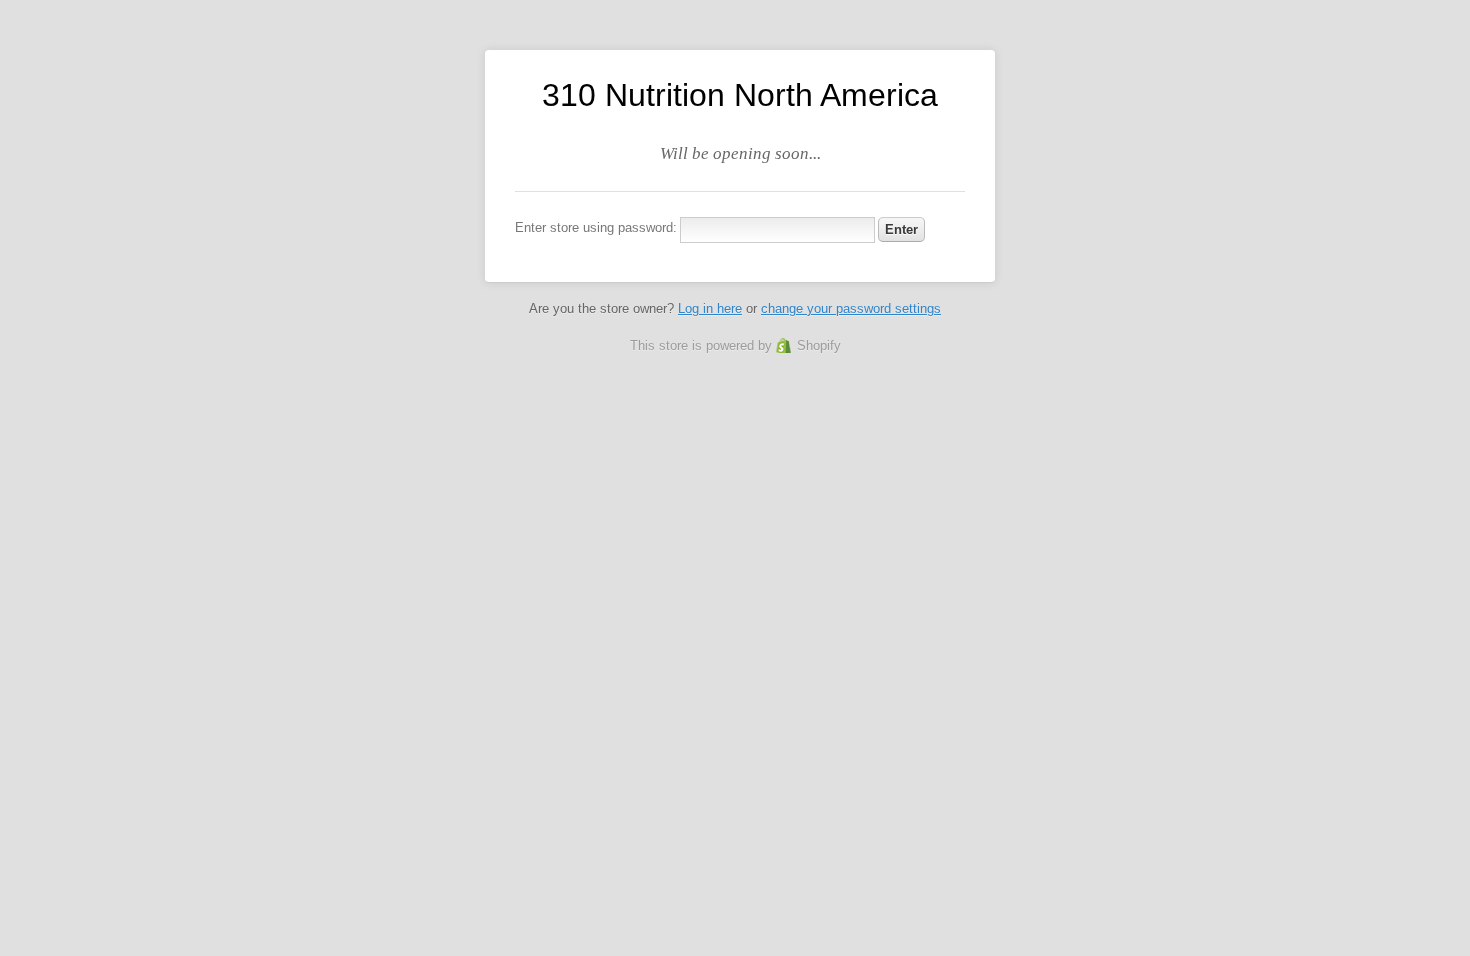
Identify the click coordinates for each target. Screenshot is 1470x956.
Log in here (710, 308)
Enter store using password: (596, 227)
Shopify (819, 345)
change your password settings (851, 308)
